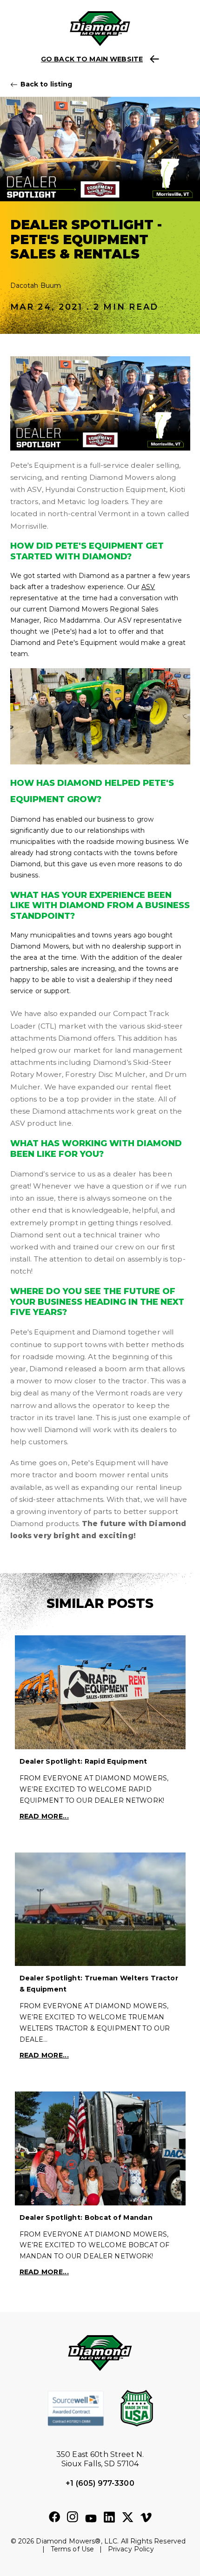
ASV (148, 587)
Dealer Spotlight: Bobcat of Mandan (86, 2217)
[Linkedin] (109, 2517)
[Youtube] (91, 2519)
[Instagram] (73, 2517)
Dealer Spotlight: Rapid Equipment (83, 1761)
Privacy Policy (131, 2549)
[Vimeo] (146, 2518)
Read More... (44, 1816)
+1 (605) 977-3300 (100, 2483)
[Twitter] (128, 2518)
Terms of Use (73, 2549)
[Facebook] (54, 2517)
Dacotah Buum (36, 285)
